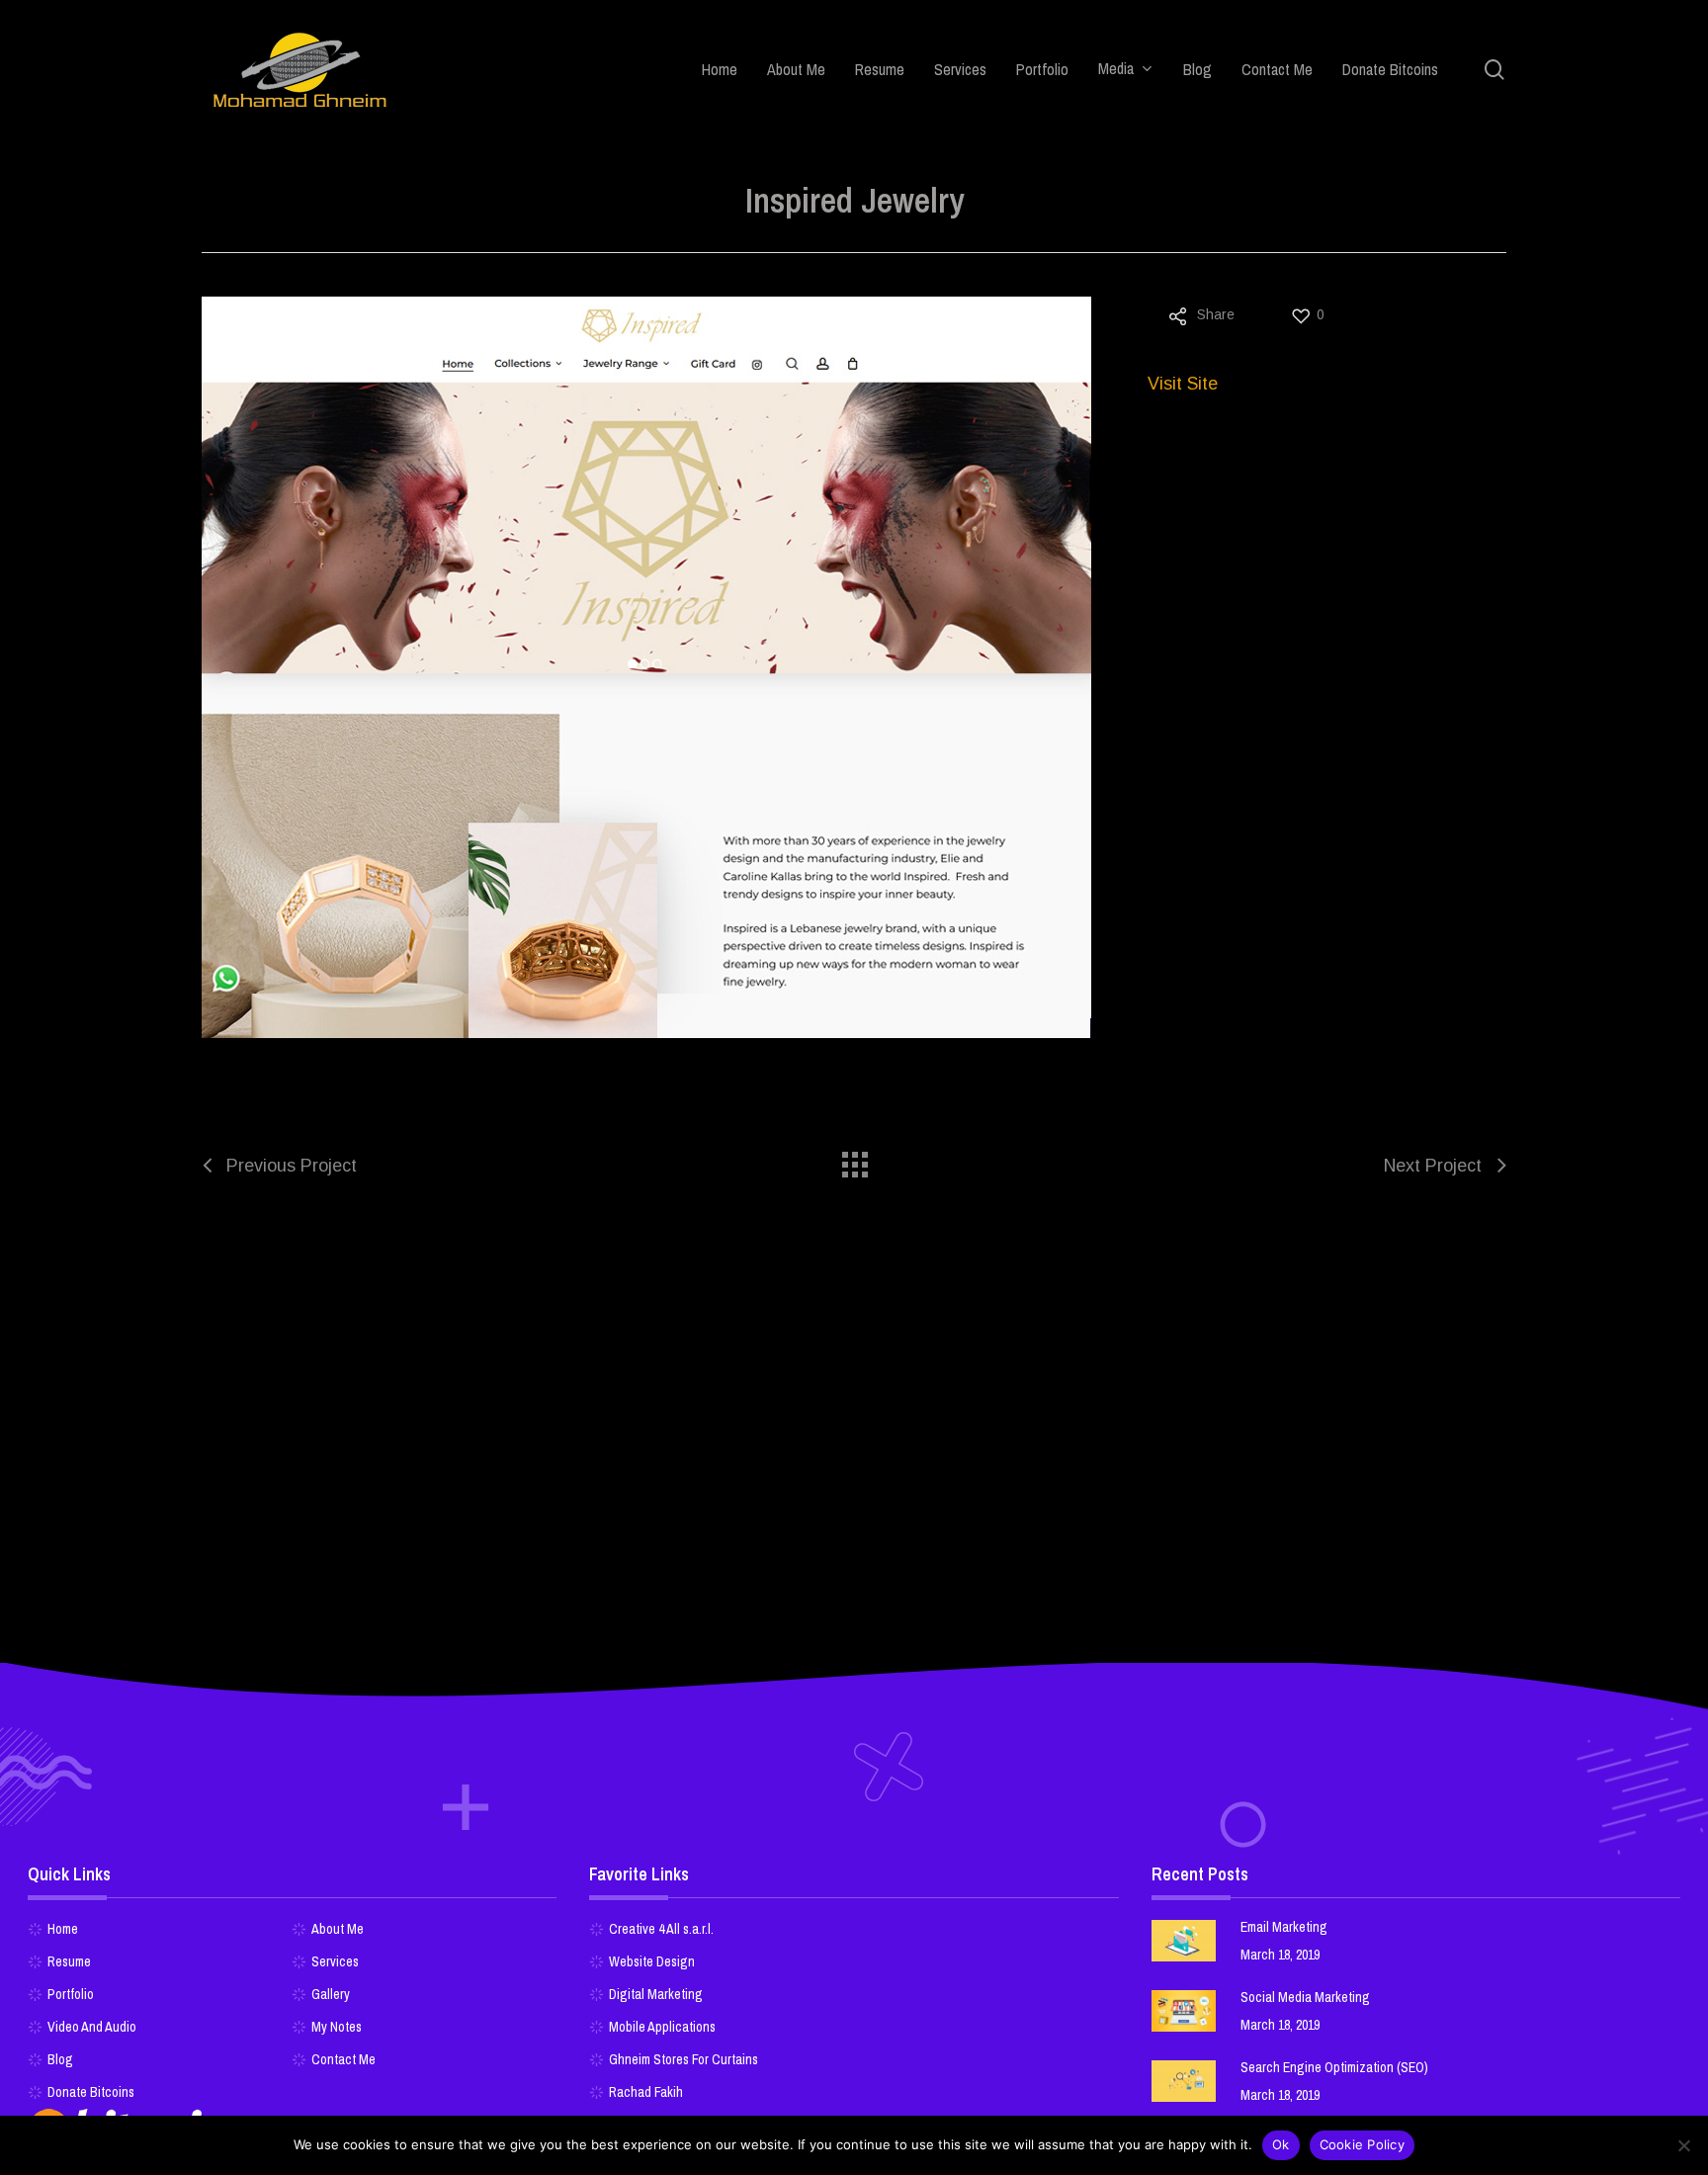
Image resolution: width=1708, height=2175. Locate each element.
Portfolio (71, 1994)
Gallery (331, 1994)
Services (335, 1961)
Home (63, 1929)
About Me (338, 1929)
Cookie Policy (1362, 2144)
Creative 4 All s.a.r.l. (661, 1929)
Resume (69, 1961)
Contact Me (343, 2059)
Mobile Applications (662, 2027)
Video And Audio (92, 2027)
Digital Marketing (656, 1994)
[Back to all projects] (854, 1160)
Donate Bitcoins (91, 2092)
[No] (1683, 2145)
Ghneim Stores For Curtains (683, 2059)
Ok (1281, 2144)
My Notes (337, 2027)
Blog (60, 2059)
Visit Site (1183, 384)
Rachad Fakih (646, 2092)
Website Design (652, 1961)
